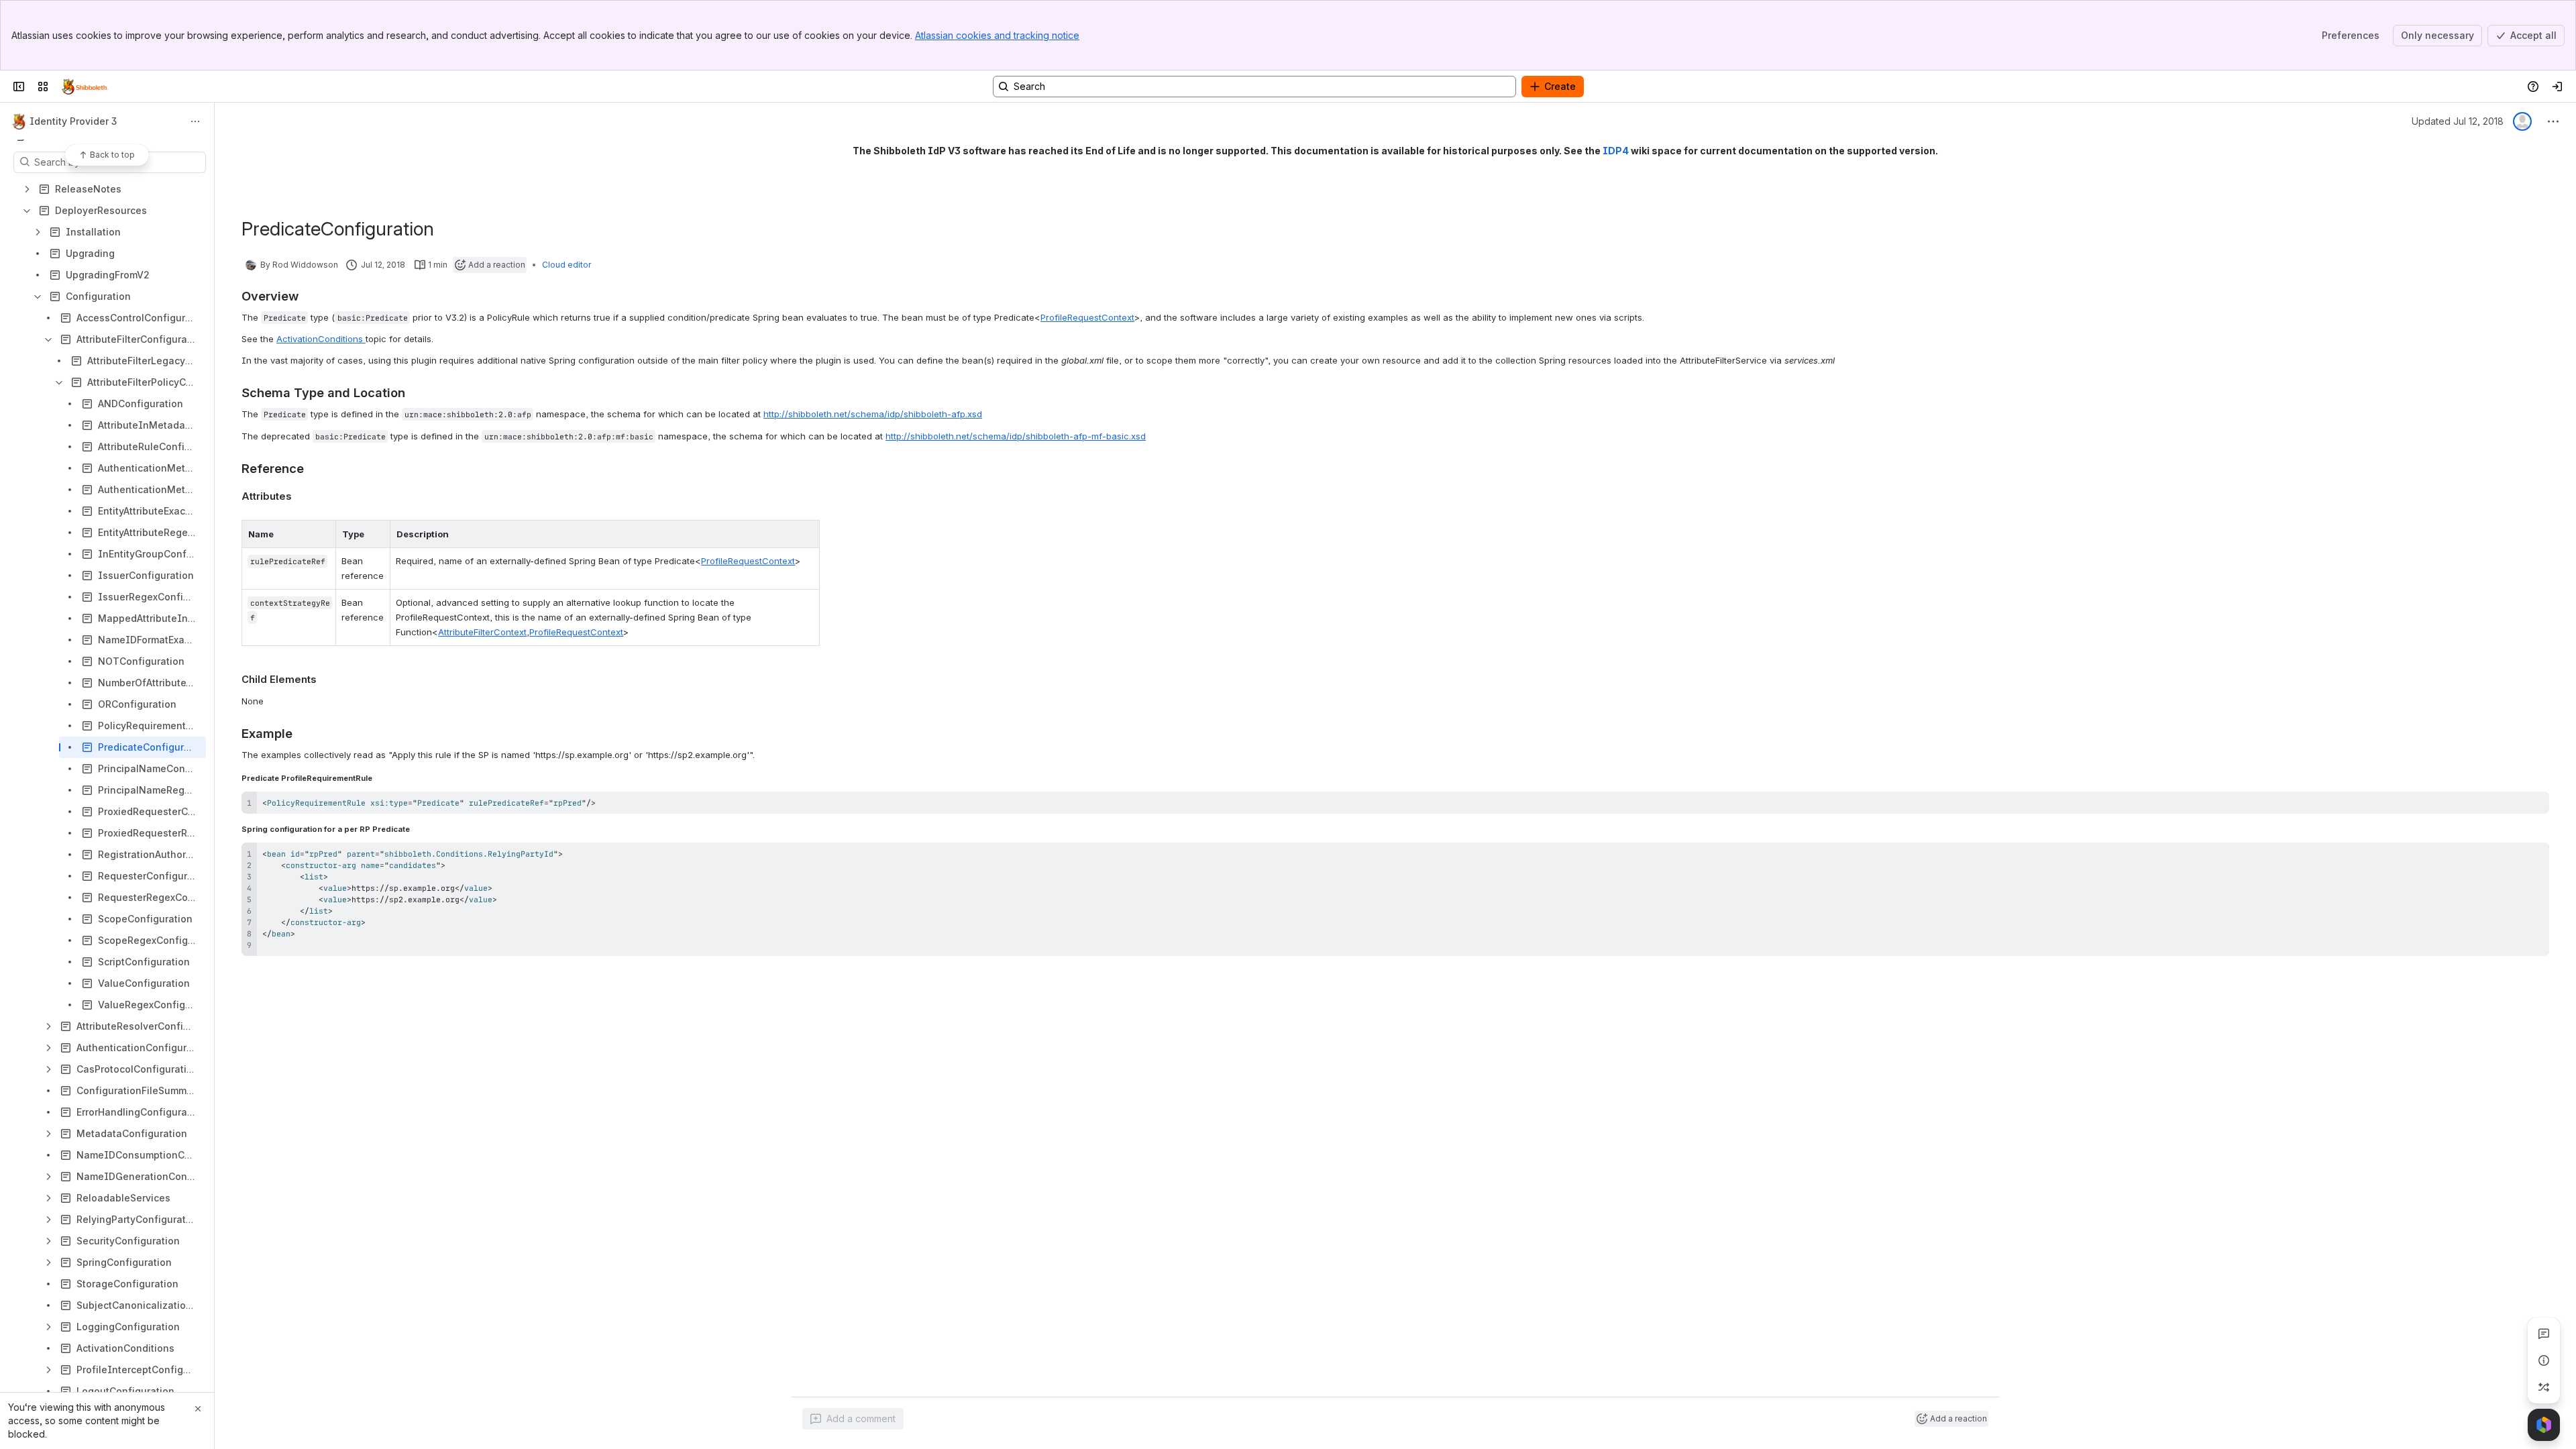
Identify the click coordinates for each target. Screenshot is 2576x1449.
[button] (322, 534)
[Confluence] (85, 87)
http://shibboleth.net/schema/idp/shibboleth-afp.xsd (873, 414)
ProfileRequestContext (1087, 317)
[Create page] (2544, 1387)
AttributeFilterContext (482, 632)
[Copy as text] (2533, 806)
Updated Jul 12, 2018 (2458, 121)
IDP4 (1616, 151)
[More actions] (195, 121)
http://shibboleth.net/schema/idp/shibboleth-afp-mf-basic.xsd (1016, 436)
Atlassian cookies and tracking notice (997, 35)
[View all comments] (2544, 1334)
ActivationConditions (321, 339)
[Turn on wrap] (2509, 806)
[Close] (198, 1409)
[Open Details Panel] (2544, 1360)
